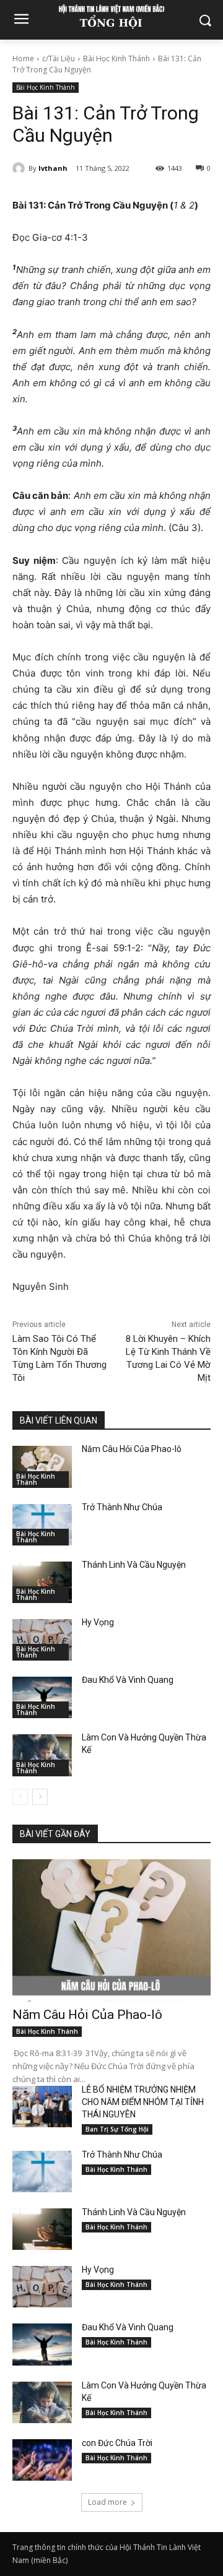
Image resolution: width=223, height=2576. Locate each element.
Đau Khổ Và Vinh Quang (129, 1680)
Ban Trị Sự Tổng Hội (117, 2129)
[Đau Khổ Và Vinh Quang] (42, 1697)
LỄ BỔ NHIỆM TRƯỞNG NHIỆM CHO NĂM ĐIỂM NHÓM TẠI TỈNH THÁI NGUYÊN (143, 2102)
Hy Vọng (99, 1622)
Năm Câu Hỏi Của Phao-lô (132, 1449)
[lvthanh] (20, 168)
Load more (107, 2502)
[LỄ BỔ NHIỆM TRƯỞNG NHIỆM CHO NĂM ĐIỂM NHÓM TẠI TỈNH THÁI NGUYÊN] (42, 2107)
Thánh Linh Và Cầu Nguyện (134, 1565)
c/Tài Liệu (59, 58)
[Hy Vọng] (42, 1640)
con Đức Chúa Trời (117, 2443)
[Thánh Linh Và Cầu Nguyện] (42, 1582)
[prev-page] (20, 1797)
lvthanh (53, 168)
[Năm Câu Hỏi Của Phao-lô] (42, 1467)
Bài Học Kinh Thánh (116, 58)
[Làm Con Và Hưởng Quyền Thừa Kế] (42, 1755)
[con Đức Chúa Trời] (42, 2460)
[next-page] (40, 1797)
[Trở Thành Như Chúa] (42, 1525)
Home (23, 58)
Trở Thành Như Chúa (122, 1507)
